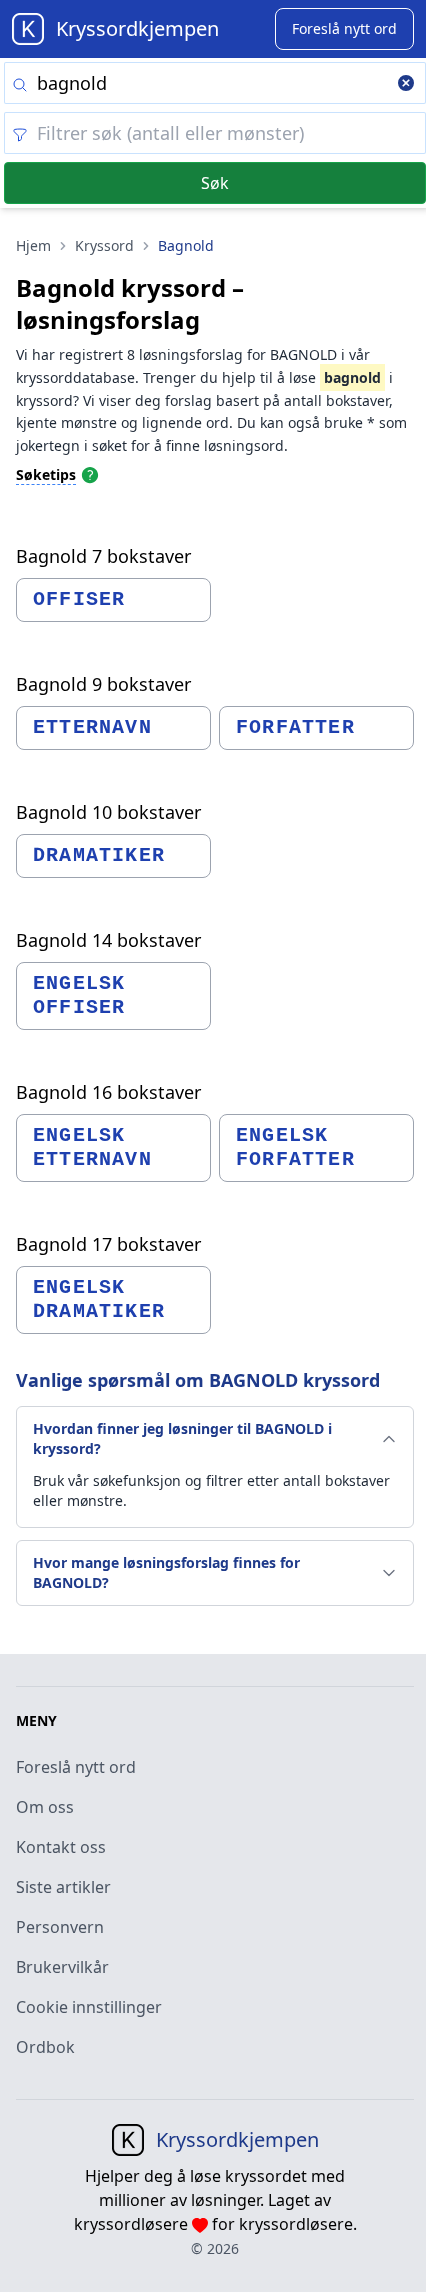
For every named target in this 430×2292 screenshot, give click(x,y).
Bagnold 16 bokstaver (108, 1092)
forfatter (295, 727)
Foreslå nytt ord (76, 1767)
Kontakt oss (61, 1847)
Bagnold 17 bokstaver (108, 1244)
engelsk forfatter (295, 1147)
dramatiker (99, 855)
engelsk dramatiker (99, 1299)
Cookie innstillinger (89, 2007)
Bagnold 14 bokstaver (108, 940)
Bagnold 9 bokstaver (103, 684)
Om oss (45, 1807)
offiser (79, 599)
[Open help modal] (90, 474)
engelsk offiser (79, 995)
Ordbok (45, 2047)
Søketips (46, 474)
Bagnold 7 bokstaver (103, 556)
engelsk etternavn (92, 1147)
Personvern (60, 1927)
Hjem (33, 245)
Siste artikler (63, 1887)
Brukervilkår (62, 1967)
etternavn (92, 727)
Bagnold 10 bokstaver (108, 812)
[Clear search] (406, 85)
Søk (215, 183)
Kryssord (104, 245)
